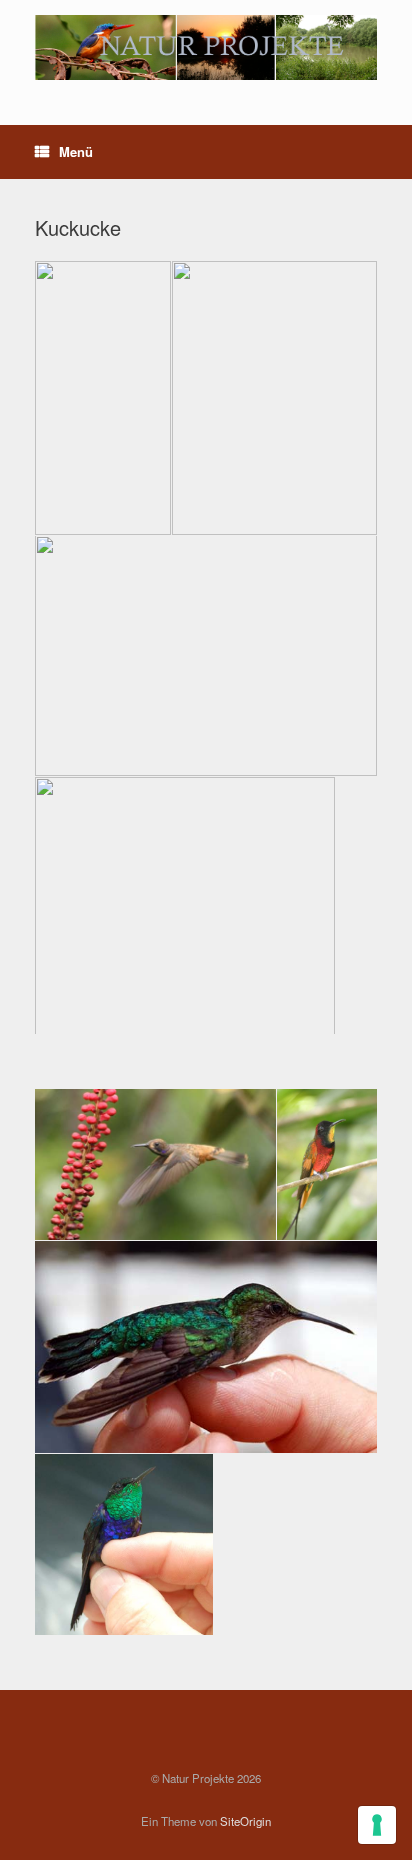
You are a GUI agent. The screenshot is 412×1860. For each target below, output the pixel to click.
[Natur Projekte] (206, 47)
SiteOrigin (245, 1821)
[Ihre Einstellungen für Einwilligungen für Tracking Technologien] (377, 1825)
